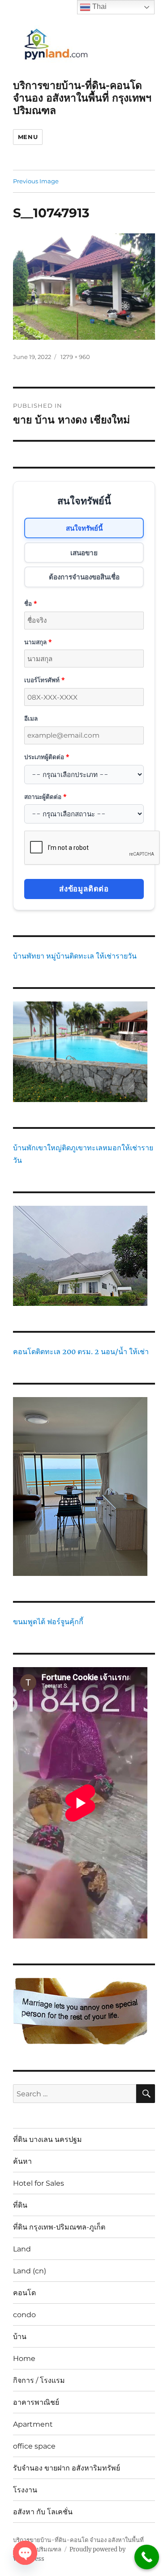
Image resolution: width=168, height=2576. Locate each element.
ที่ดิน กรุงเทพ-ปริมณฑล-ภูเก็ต (59, 2227)
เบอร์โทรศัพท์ (44, 680)
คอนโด (24, 2293)
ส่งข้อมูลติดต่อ (84, 889)
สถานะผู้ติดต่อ (45, 796)
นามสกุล (38, 642)
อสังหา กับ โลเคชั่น (43, 2512)
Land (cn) (30, 2271)
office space (34, 2446)
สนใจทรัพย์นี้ (84, 528)
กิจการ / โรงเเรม (39, 2380)
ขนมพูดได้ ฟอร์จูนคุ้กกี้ (48, 1622)
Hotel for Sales (39, 2183)
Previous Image (36, 181)
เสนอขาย (84, 553)
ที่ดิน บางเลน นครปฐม (47, 2139)
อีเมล (31, 718)
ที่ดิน (20, 2205)
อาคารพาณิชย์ (36, 2402)
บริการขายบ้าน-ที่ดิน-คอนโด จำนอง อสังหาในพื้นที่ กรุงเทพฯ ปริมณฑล (82, 98)
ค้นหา (22, 2161)
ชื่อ (30, 603)
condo (24, 2315)
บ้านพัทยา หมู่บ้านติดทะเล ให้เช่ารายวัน (75, 956)
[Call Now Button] (147, 2557)
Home (24, 2359)
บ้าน (20, 2337)
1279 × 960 (75, 357)
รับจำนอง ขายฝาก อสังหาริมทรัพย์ (67, 2468)
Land (22, 2249)
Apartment (33, 2424)
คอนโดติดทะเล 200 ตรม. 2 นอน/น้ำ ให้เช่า (81, 1351)
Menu (28, 137)
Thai (99, 6)
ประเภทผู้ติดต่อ (47, 757)
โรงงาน (25, 2490)
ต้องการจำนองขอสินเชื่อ (84, 577)
